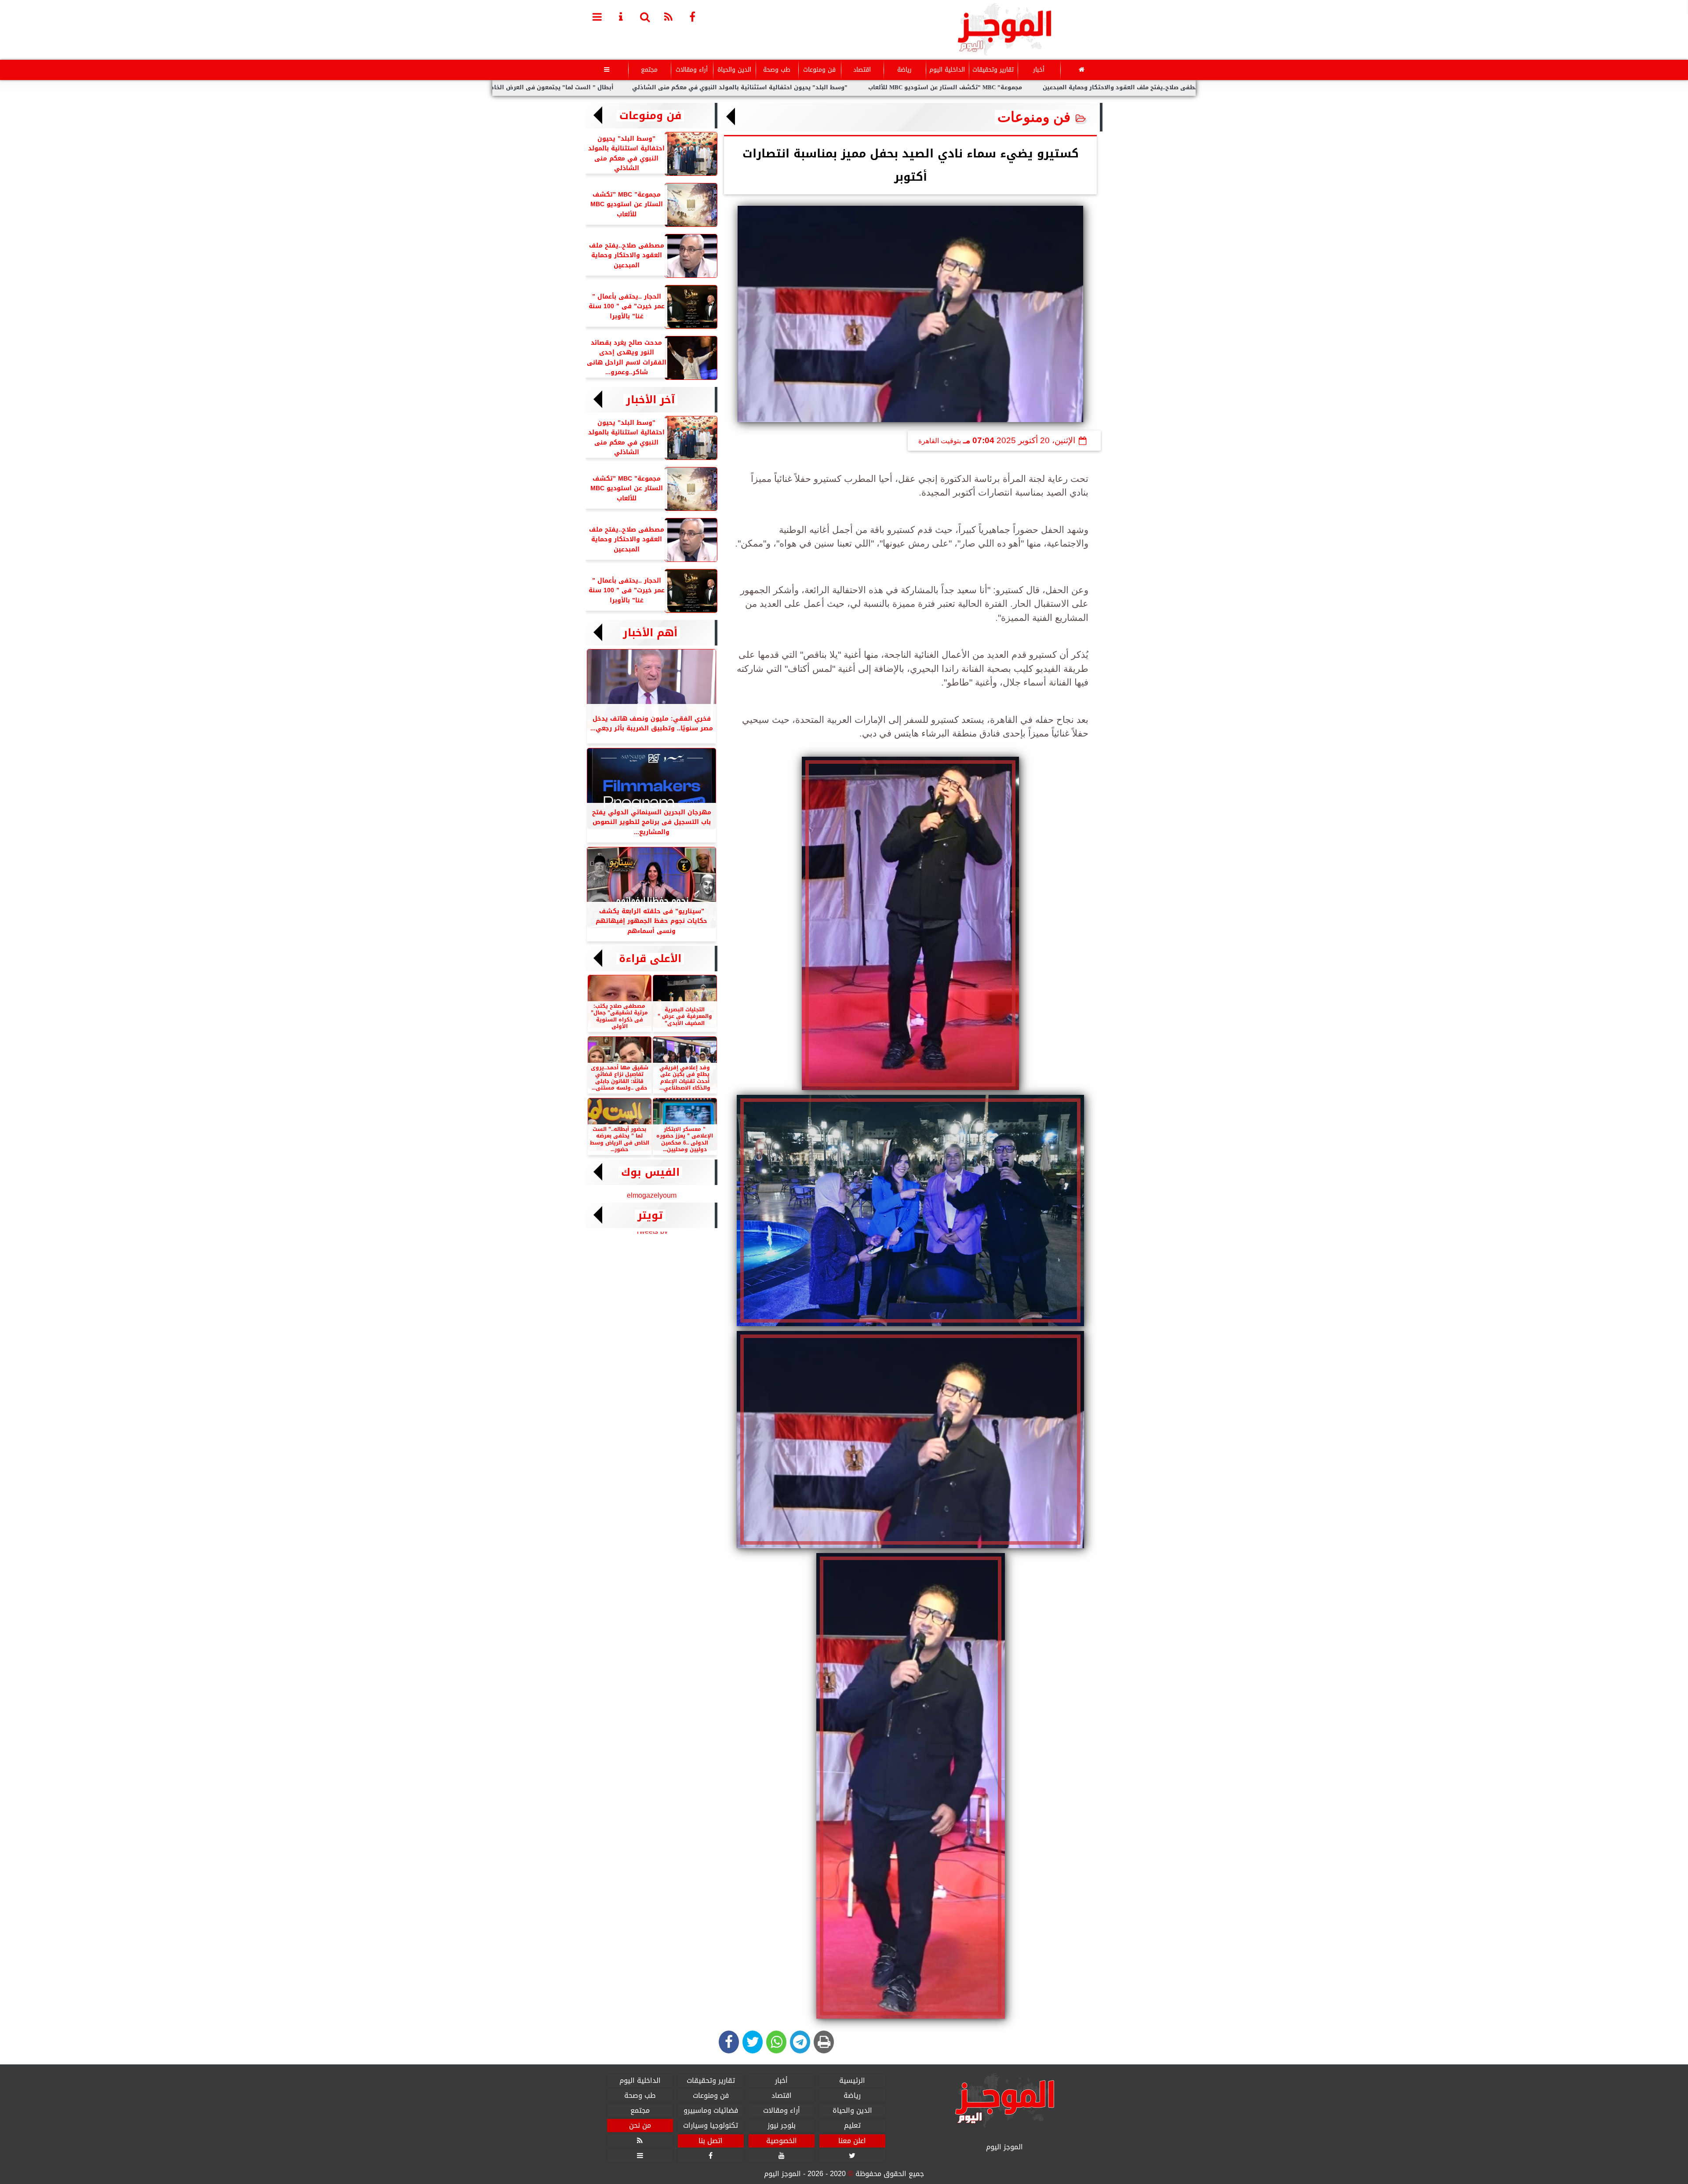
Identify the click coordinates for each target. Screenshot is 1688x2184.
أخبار (1039, 70)
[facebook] (692, 16)
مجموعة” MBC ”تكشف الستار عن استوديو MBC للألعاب (1071, 88)
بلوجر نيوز (782, 2126)
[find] (645, 16)
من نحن (640, 2126)
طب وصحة (777, 70)
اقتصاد (862, 70)
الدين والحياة (734, 70)
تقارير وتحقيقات (993, 70)
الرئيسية (852, 2081)
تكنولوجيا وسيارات (711, 2126)
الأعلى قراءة (650, 959)
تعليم (852, 2126)
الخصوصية (782, 2141)
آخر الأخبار (650, 400)
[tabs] (597, 16)
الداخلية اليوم (947, 70)
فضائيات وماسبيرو (711, 2111)
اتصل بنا (711, 2141)
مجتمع (649, 70)
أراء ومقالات (692, 70)
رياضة (904, 70)
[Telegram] (800, 2042)
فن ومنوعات (819, 70)
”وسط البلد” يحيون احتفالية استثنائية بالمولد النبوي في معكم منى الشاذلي (866, 88)
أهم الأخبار (650, 633)
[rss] (669, 16)
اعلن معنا (852, 2141)
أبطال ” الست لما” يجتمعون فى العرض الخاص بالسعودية (660, 88)
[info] (621, 16)
